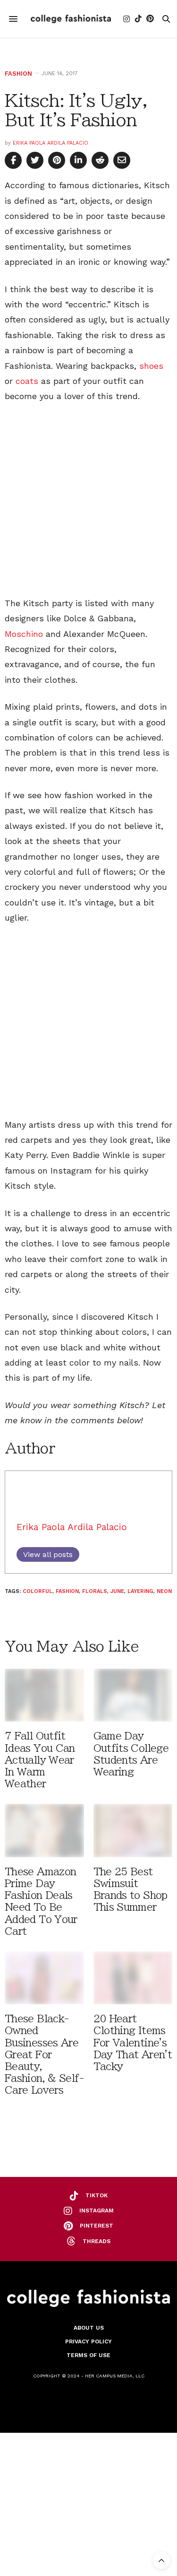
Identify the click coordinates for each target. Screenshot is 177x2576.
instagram (97, 2210)
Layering (140, 1591)
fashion (67, 1591)
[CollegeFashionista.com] (71, 19)
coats (27, 381)
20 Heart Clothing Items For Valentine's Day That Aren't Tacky (133, 2043)
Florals (95, 1591)
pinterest (97, 2226)
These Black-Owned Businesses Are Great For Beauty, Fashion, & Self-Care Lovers (44, 2054)
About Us (89, 2328)
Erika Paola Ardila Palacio (51, 143)
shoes (151, 366)
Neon (164, 1591)
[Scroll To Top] (161, 2560)
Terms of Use (88, 2355)
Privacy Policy (88, 2341)
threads (97, 2241)
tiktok (97, 2195)
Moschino (24, 634)
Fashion (18, 74)
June (117, 1591)
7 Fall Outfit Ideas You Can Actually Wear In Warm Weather (40, 1760)
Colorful (38, 1591)
